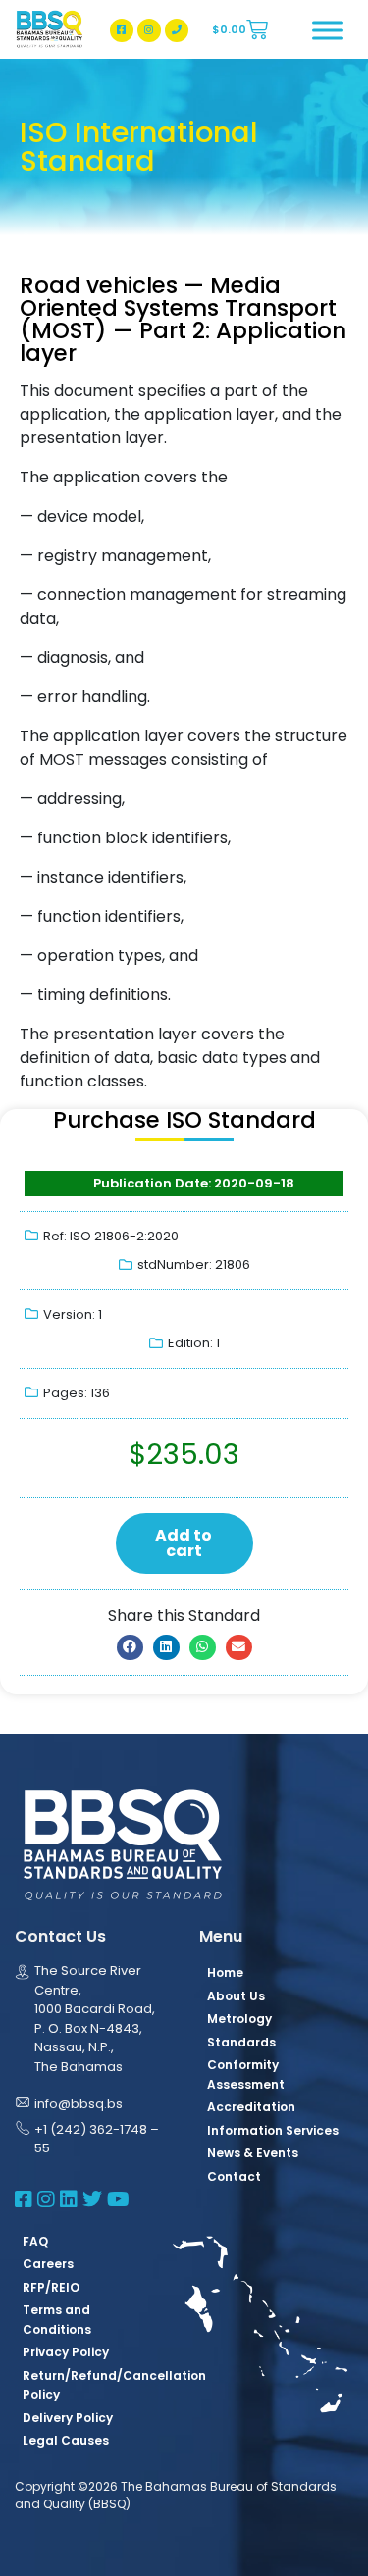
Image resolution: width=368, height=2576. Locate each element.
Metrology (239, 2019)
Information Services (273, 2130)
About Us (236, 1996)
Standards (241, 2042)
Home (225, 1972)
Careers (48, 2264)
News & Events (253, 2153)
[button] (130, 1647)
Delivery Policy (68, 2418)
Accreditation (251, 2107)
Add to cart (184, 1543)
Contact (234, 2176)
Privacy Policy (66, 2352)
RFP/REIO (51, 2287)
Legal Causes (66, 2440)
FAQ (35, 2241)
